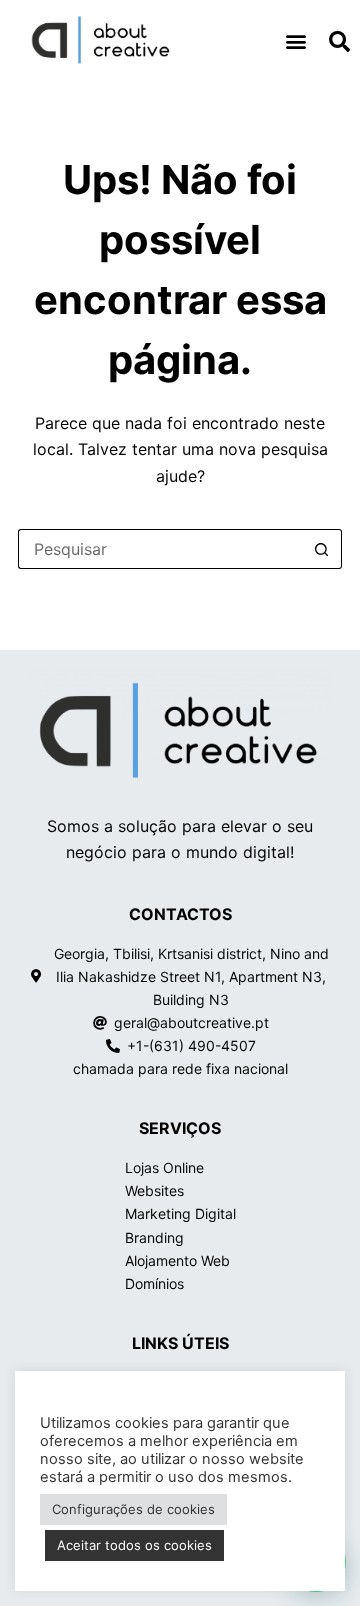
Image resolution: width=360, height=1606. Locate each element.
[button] (295, 40)
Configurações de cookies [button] (133, 1509)
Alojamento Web (177, 1260)
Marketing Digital (180, 1213)
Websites (154, 1190)
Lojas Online (164, 1167)
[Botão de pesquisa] (322, 549)
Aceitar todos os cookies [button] (134, 1545)
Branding (154, 1237)
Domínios (154, 1283)
